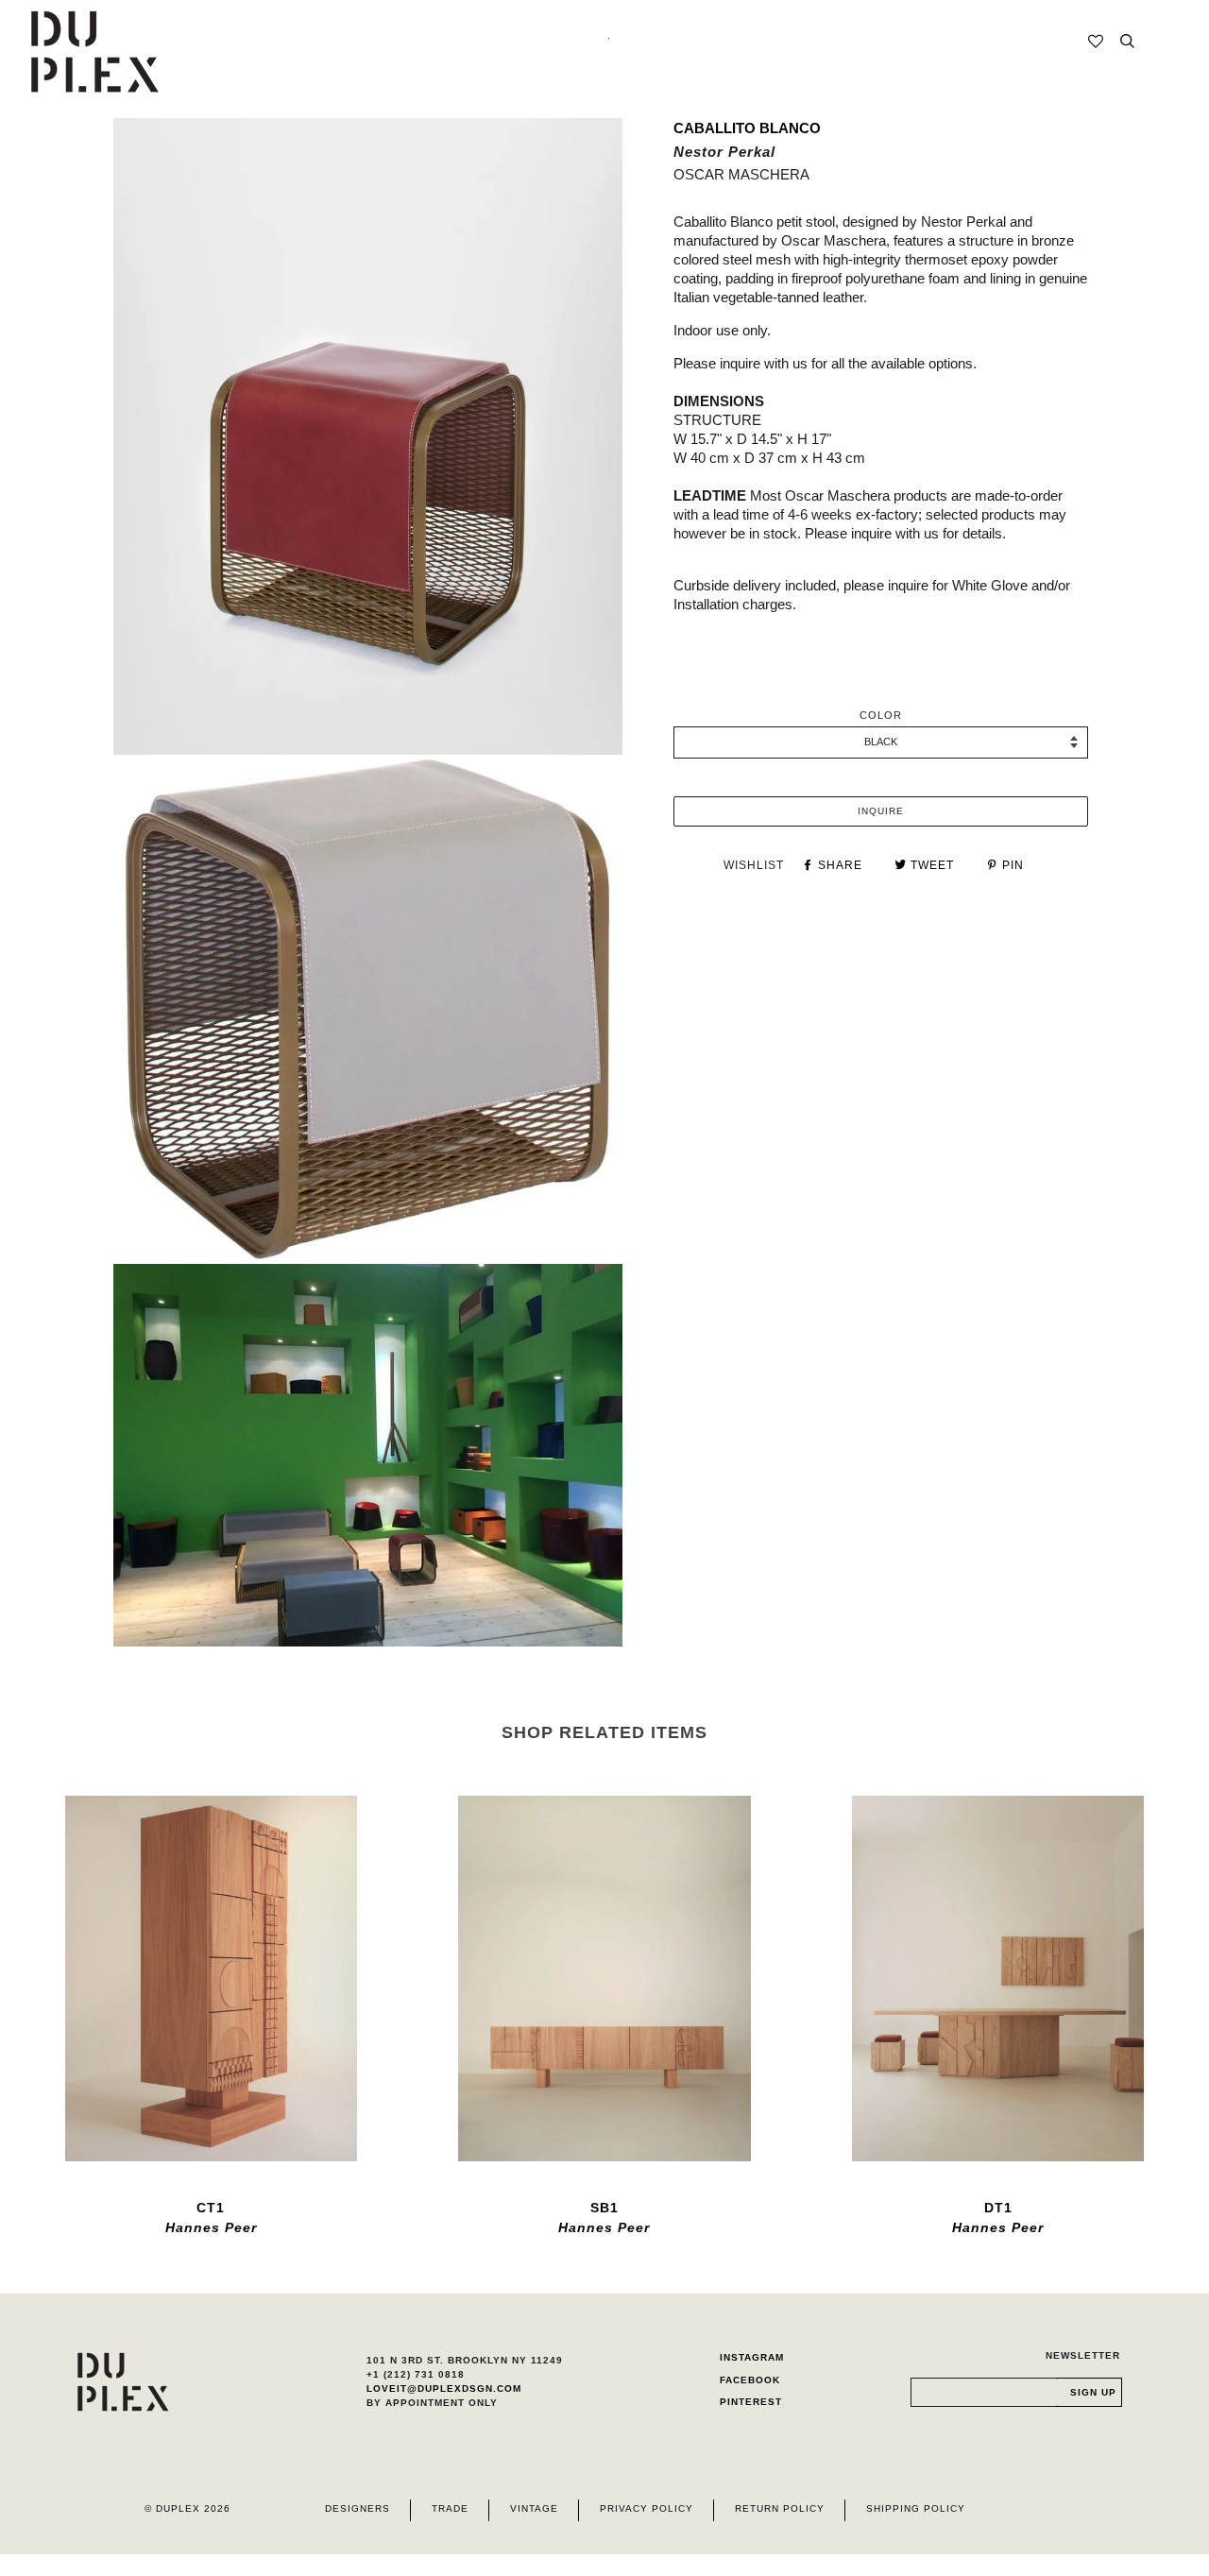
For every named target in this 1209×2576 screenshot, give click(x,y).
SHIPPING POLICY (916, 2508)
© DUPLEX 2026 (187, 2508)
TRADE (450, 2508)
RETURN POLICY (780, 2508)
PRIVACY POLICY (647, 2508)
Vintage (534, 2508)
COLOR (881, 715)
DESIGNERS (358, 2508)
